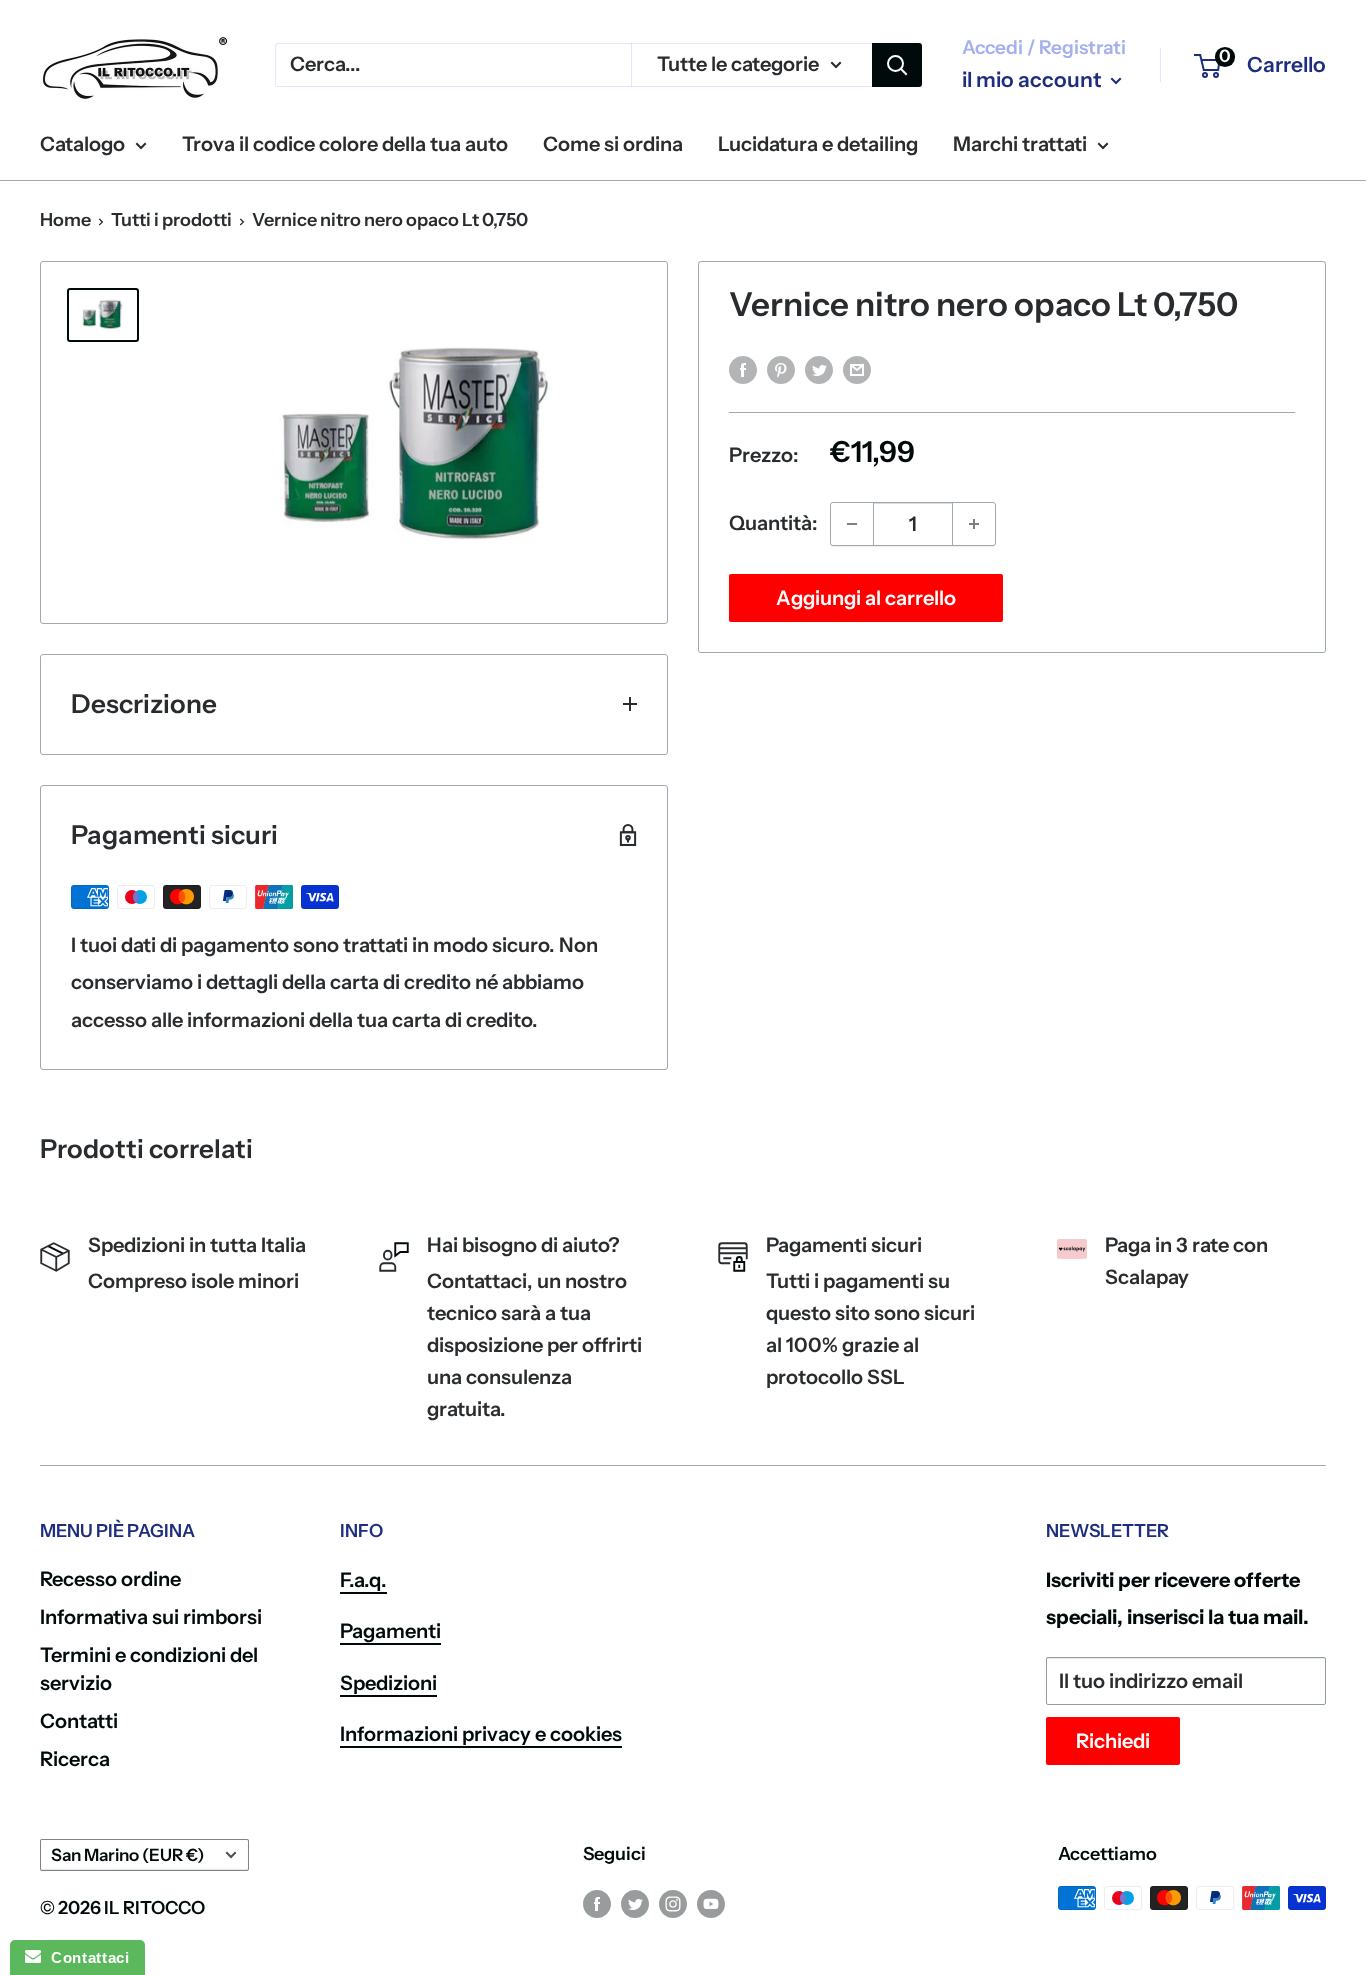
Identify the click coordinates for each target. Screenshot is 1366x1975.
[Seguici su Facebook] (597, 1903)
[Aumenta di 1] (974, 524)
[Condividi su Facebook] (743, 368)
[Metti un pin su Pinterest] (781, 368)
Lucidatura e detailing (818, 144)
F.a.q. (363, 1580)
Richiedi (1113, 1741)
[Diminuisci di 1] (852, 524)
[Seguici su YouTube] (711, 1903)
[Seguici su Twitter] (635, 1903)
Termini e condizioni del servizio (149, 1669)
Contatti (79, 1721)
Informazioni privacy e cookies (481, 1734)
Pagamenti (390, 1631)
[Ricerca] (897, 65)
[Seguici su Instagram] (673, 1903)
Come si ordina (613, 144)
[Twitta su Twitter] (819, 368)
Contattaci (85, 1957)
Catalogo (82, 144)
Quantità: (773, 523)
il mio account (1034, 79)
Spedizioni (388, 1683)
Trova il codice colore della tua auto (345, 144)
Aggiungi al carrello (866, 598)
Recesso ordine (110, 1579)
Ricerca (75, 1759)
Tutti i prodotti (171, 220)
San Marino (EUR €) (127, 1855)
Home (65, 220)
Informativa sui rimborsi (151, 1617)
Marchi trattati (1020, 144)
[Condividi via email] (857, 368)
